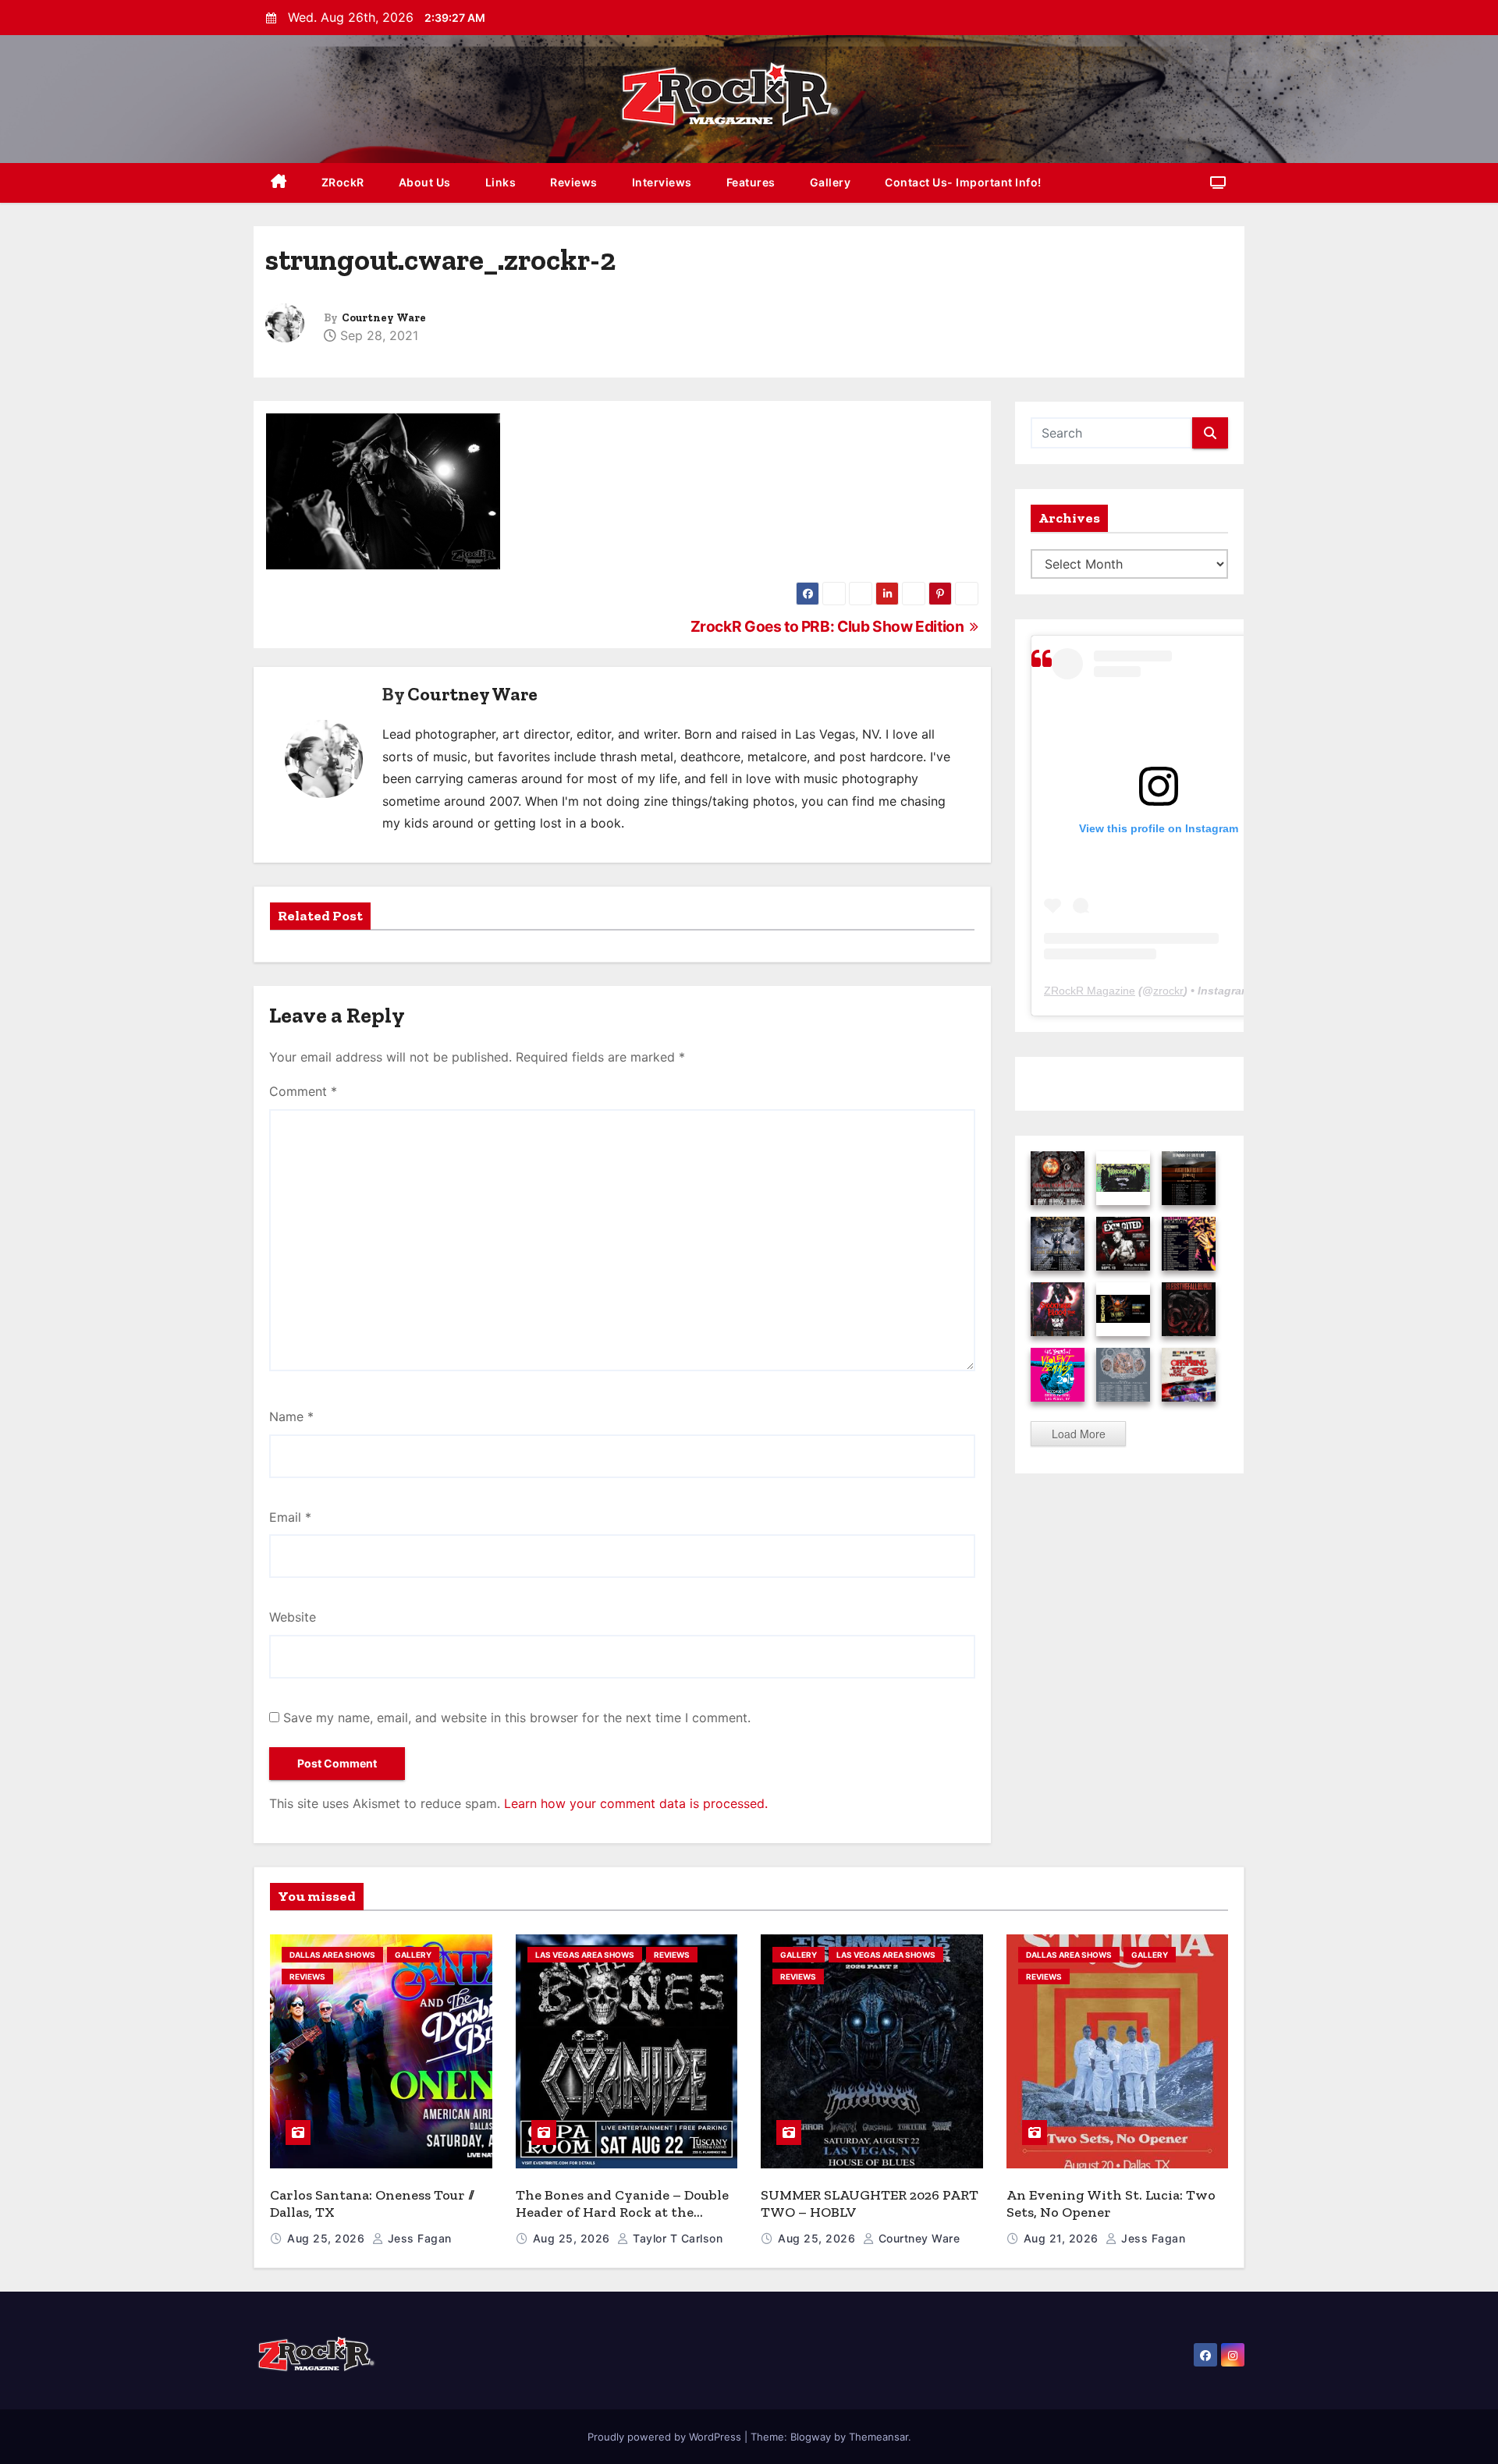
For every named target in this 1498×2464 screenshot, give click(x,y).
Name (291, 1416)
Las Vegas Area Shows (585, 1955)
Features (751, 182)
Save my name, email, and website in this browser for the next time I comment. (517, 1718)
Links (501, 182)
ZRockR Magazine (1090, 991)
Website (293, 1617)
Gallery (831, 182)
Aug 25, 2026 (328, 2238)
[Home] (279, 183)
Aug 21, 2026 (1063, 2238)
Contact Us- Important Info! (963, 182)
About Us (425, 182)
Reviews (574, 182)
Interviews (662, 182)
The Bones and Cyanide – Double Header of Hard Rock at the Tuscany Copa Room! (622, 2212)
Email (290, 1517)
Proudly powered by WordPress (666, 2437)
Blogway (811, 2437)
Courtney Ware (384, 318)
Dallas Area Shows (332, 1955)
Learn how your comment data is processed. (636, 1803)
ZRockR (343, 182)
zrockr (1168, 991)
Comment (303, 1091)
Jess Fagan (418, 2238)
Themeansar (879, 2437)
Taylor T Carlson (676, 2238)
